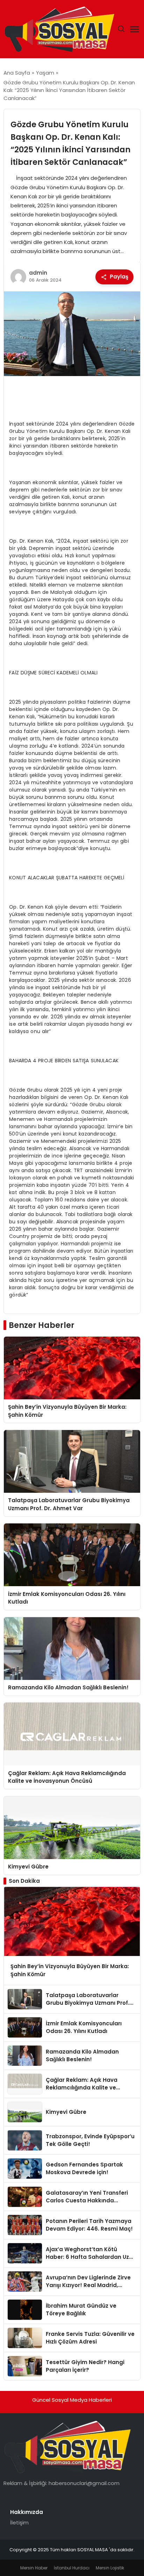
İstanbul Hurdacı (72, 2568)
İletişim (19, 2523)
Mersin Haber (34, 2568)
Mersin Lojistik (110, 2568)
